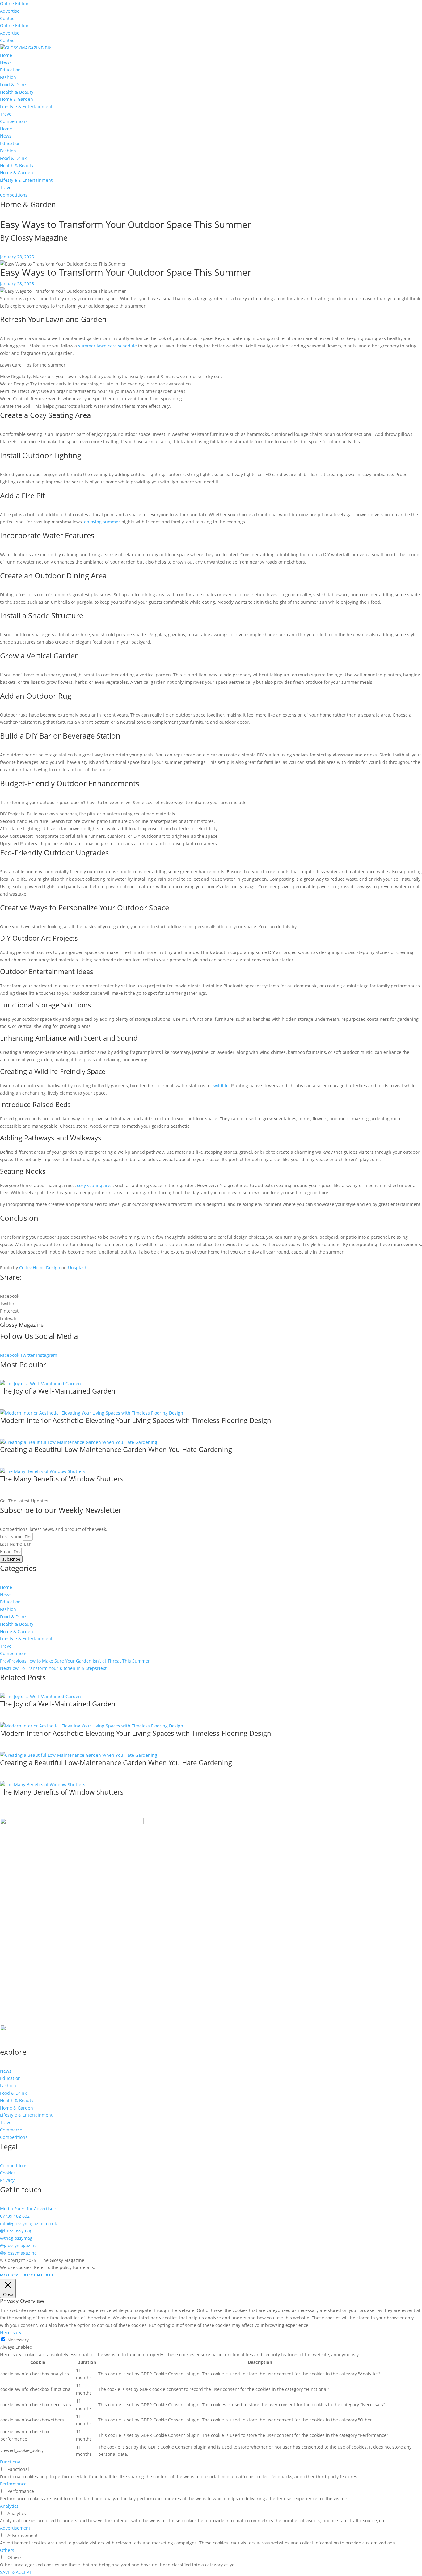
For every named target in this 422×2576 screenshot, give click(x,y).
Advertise (10, 11)
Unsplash (77, 1268)
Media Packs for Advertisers (29, 2209)
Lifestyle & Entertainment (26, 106)
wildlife (221, 1086)
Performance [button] (13, 2484)
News (6, 62)
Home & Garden (17, 99)
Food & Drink (13, 85)
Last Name (12, 1544)
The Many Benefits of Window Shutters (62, 1479)
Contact (8, 18)
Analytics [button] (9, 2506)
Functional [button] (11, 2462)
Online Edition (15, 4)
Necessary (18, 2340)
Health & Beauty (17, 92)
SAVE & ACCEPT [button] (16, 2572)
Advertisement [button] (15, 2528)
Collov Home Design (39, 1268)
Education (10, 70)
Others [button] (7, 2550)
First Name (12, 1537)
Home (6, 55)
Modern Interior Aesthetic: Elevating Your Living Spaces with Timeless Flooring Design (136, 1420)
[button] (211, 1296)
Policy (9, 2275)
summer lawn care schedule (107, 346)
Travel (6, 114)
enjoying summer (103, 522)
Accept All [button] (39, 2275)
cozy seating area (95, 1185)
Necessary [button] (11, 2333)
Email (6, 1551)
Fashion (8, 77)
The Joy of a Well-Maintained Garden (58, 1391)
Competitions (14, 121)
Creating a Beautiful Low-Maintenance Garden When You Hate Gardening (116, 1449)
